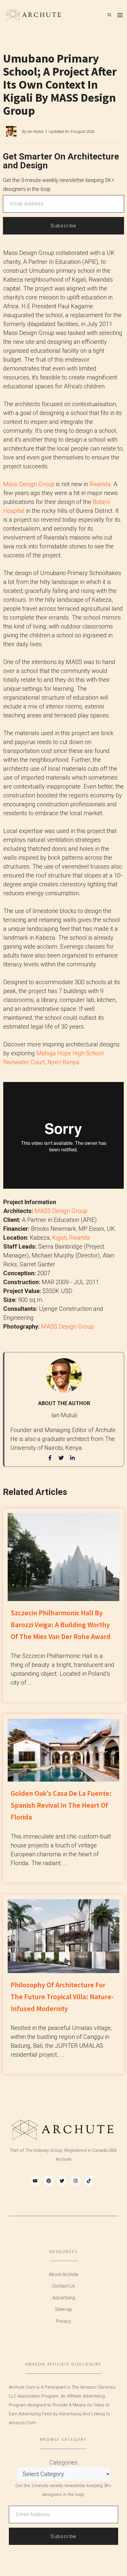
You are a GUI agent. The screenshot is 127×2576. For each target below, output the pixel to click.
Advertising (64, 2298)
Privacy (63, 2321)
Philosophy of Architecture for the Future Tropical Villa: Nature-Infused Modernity (62, 1997)
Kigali (59, 1238)
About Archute (63, 2274)
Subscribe (63, 226)
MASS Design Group (61, 1211)
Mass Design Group (29, 484)
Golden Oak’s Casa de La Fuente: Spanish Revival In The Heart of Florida (61, 1805)
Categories (64, 2462)
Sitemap (64, 2309)
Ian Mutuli (35, 131)
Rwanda (100, 484)
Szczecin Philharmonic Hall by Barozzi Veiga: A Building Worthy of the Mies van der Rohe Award (61, 1625)
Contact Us (63, 2286)
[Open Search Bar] (110, 15)
